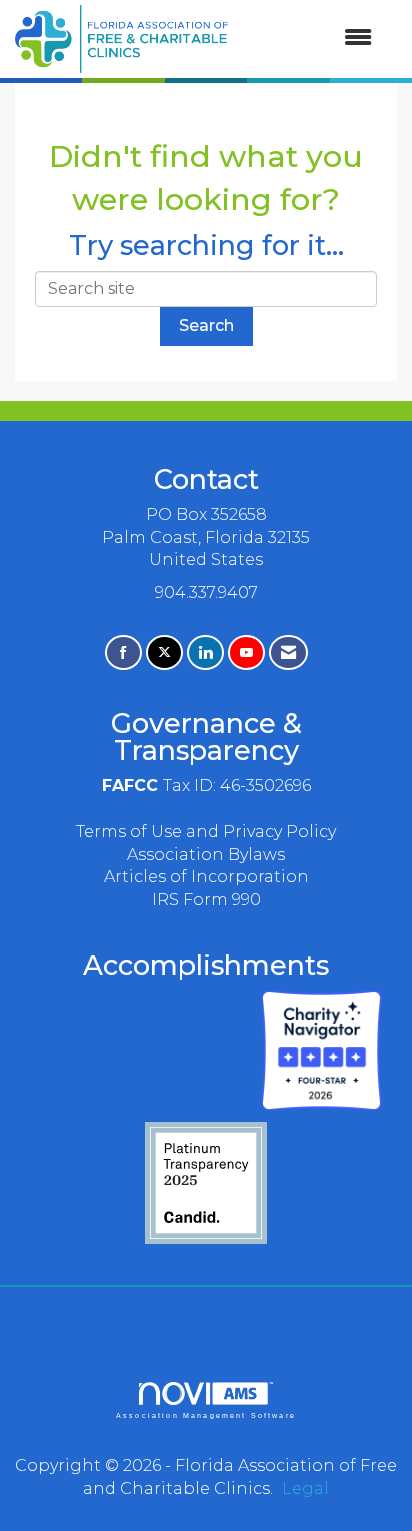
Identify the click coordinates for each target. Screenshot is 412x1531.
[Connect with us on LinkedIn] (205, 652)
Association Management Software (206, 1415)
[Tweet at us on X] (164, 652)
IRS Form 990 (206, 899)
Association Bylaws (206, 854)
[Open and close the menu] (310, 38)
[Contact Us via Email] (288, 652)
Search (206, 325)
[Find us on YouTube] (246, 652)
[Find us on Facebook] (123, 652)
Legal (305, 1488)
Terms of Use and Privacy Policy (206, 831)
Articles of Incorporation (206, 876)
